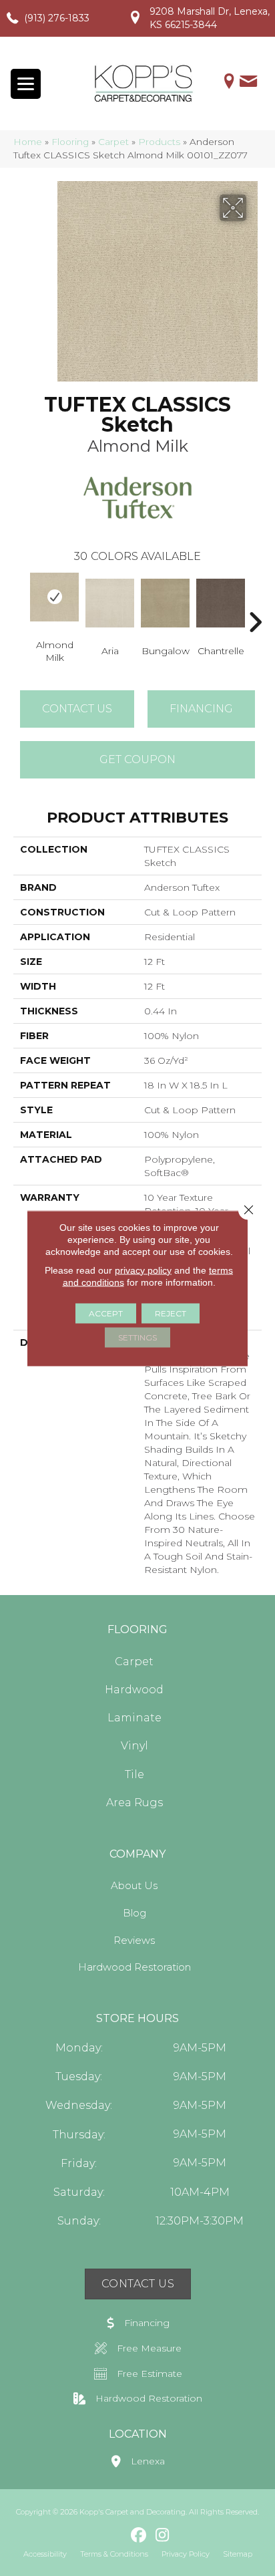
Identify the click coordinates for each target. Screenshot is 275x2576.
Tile (134, 1774)
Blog (134, 1913)
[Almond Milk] (54, 597)
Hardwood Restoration (134, 1967)
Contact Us (77, 709)
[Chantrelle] (221, 603)
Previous (20, 602)
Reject (171, 1313)
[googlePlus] (116, 2535)
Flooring (70, 142)
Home (28, 142)
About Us (134, 1885)
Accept (106, 1313)
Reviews (134, 1940)
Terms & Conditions (114, 2554)
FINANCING (201, 709)
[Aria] (110, 603)
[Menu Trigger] (26, 84)
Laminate (134, 1718)
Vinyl (134, 1746)
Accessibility (45, 2554)
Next (255, 602)
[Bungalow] (165, 603)
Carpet (113, 142)
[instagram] (163, 2536)
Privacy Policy (186, 2554)
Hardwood (134, 1690)
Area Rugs (134, 1803)
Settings (137, 1337)
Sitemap (238, 2554)
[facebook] (139, 2536)
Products (159, 142)
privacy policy (143, 1270)
